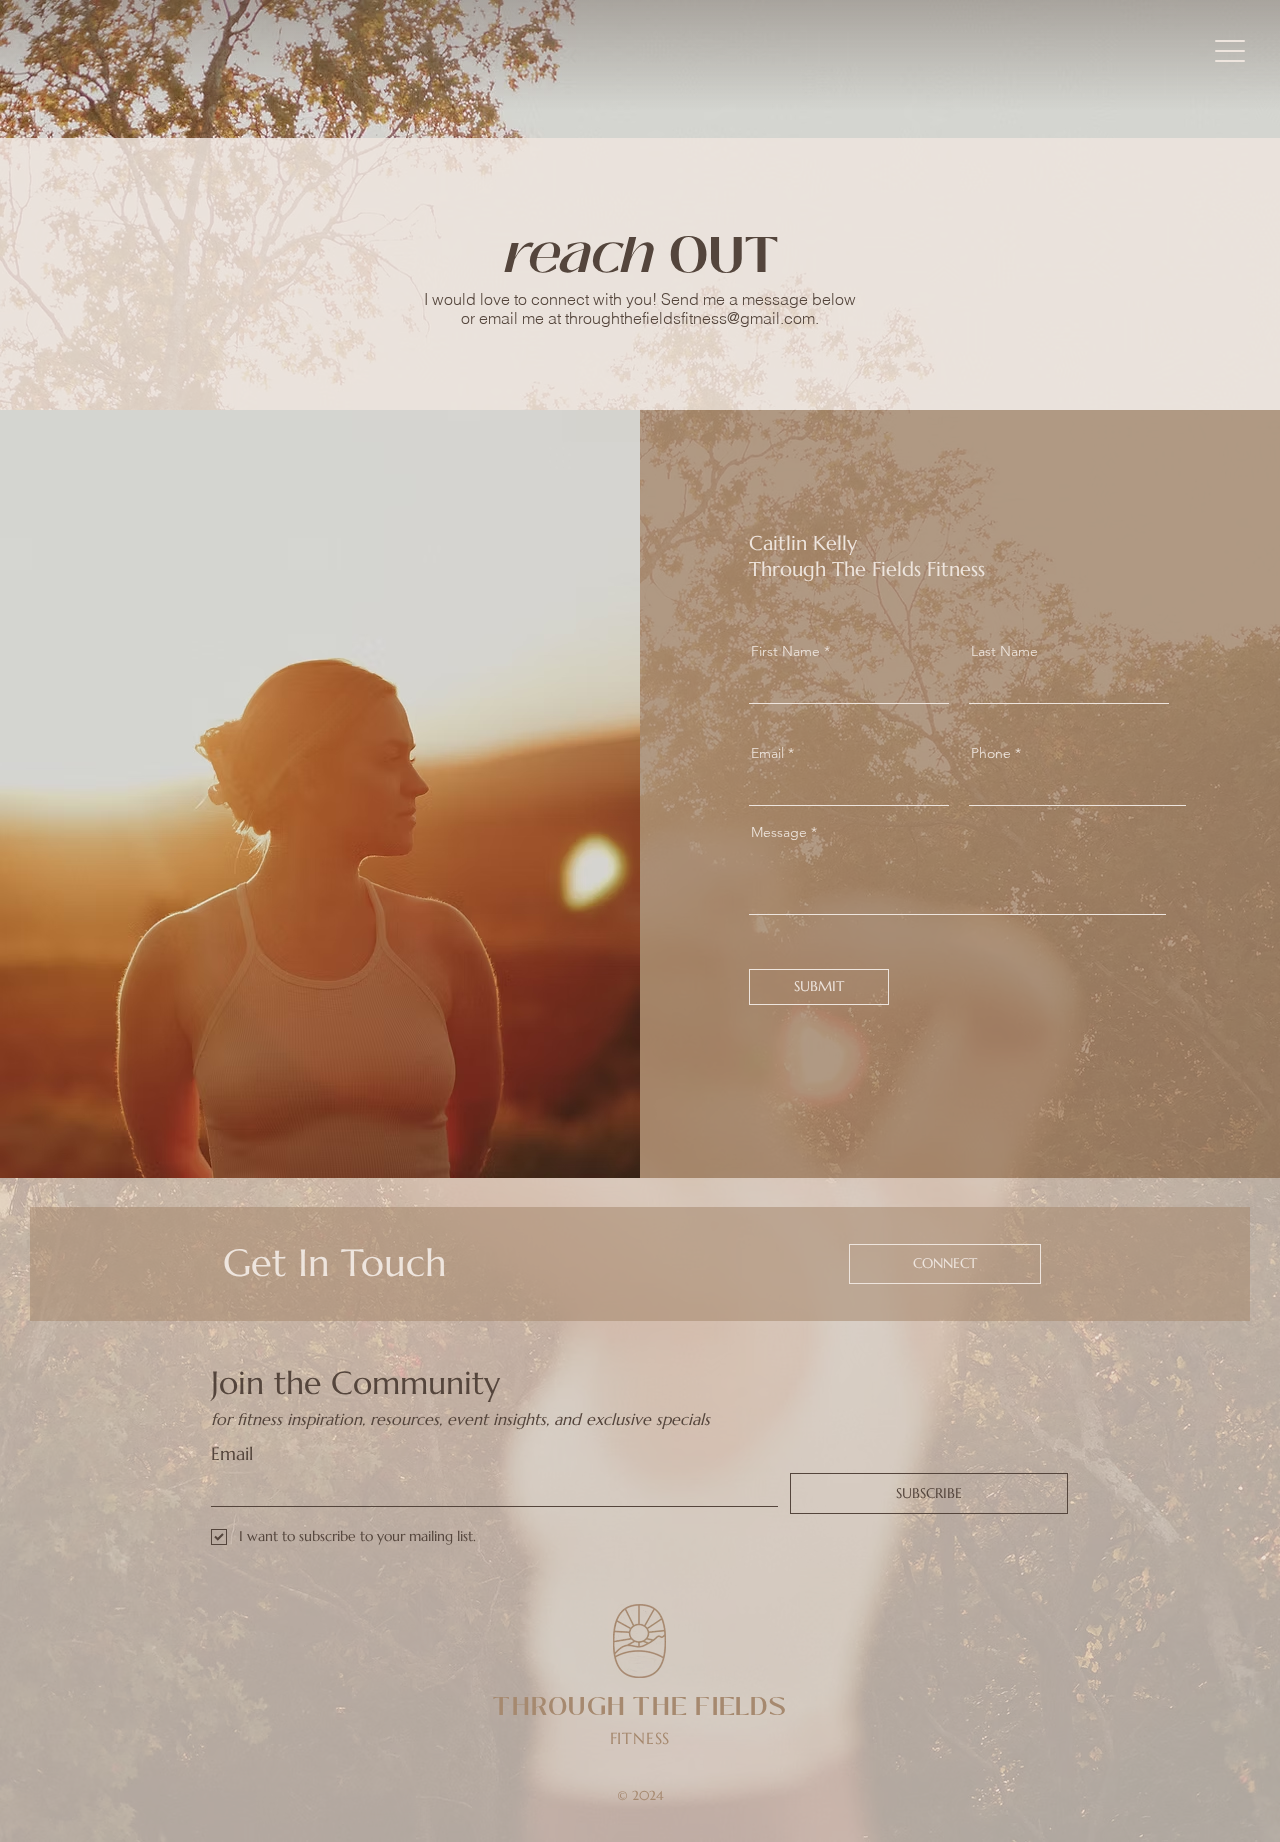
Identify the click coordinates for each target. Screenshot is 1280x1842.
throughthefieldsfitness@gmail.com (690, 318)
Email (767, 753)
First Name (785, 651)
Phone (991, 753)
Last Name (1004, 651)
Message (779, 832)
